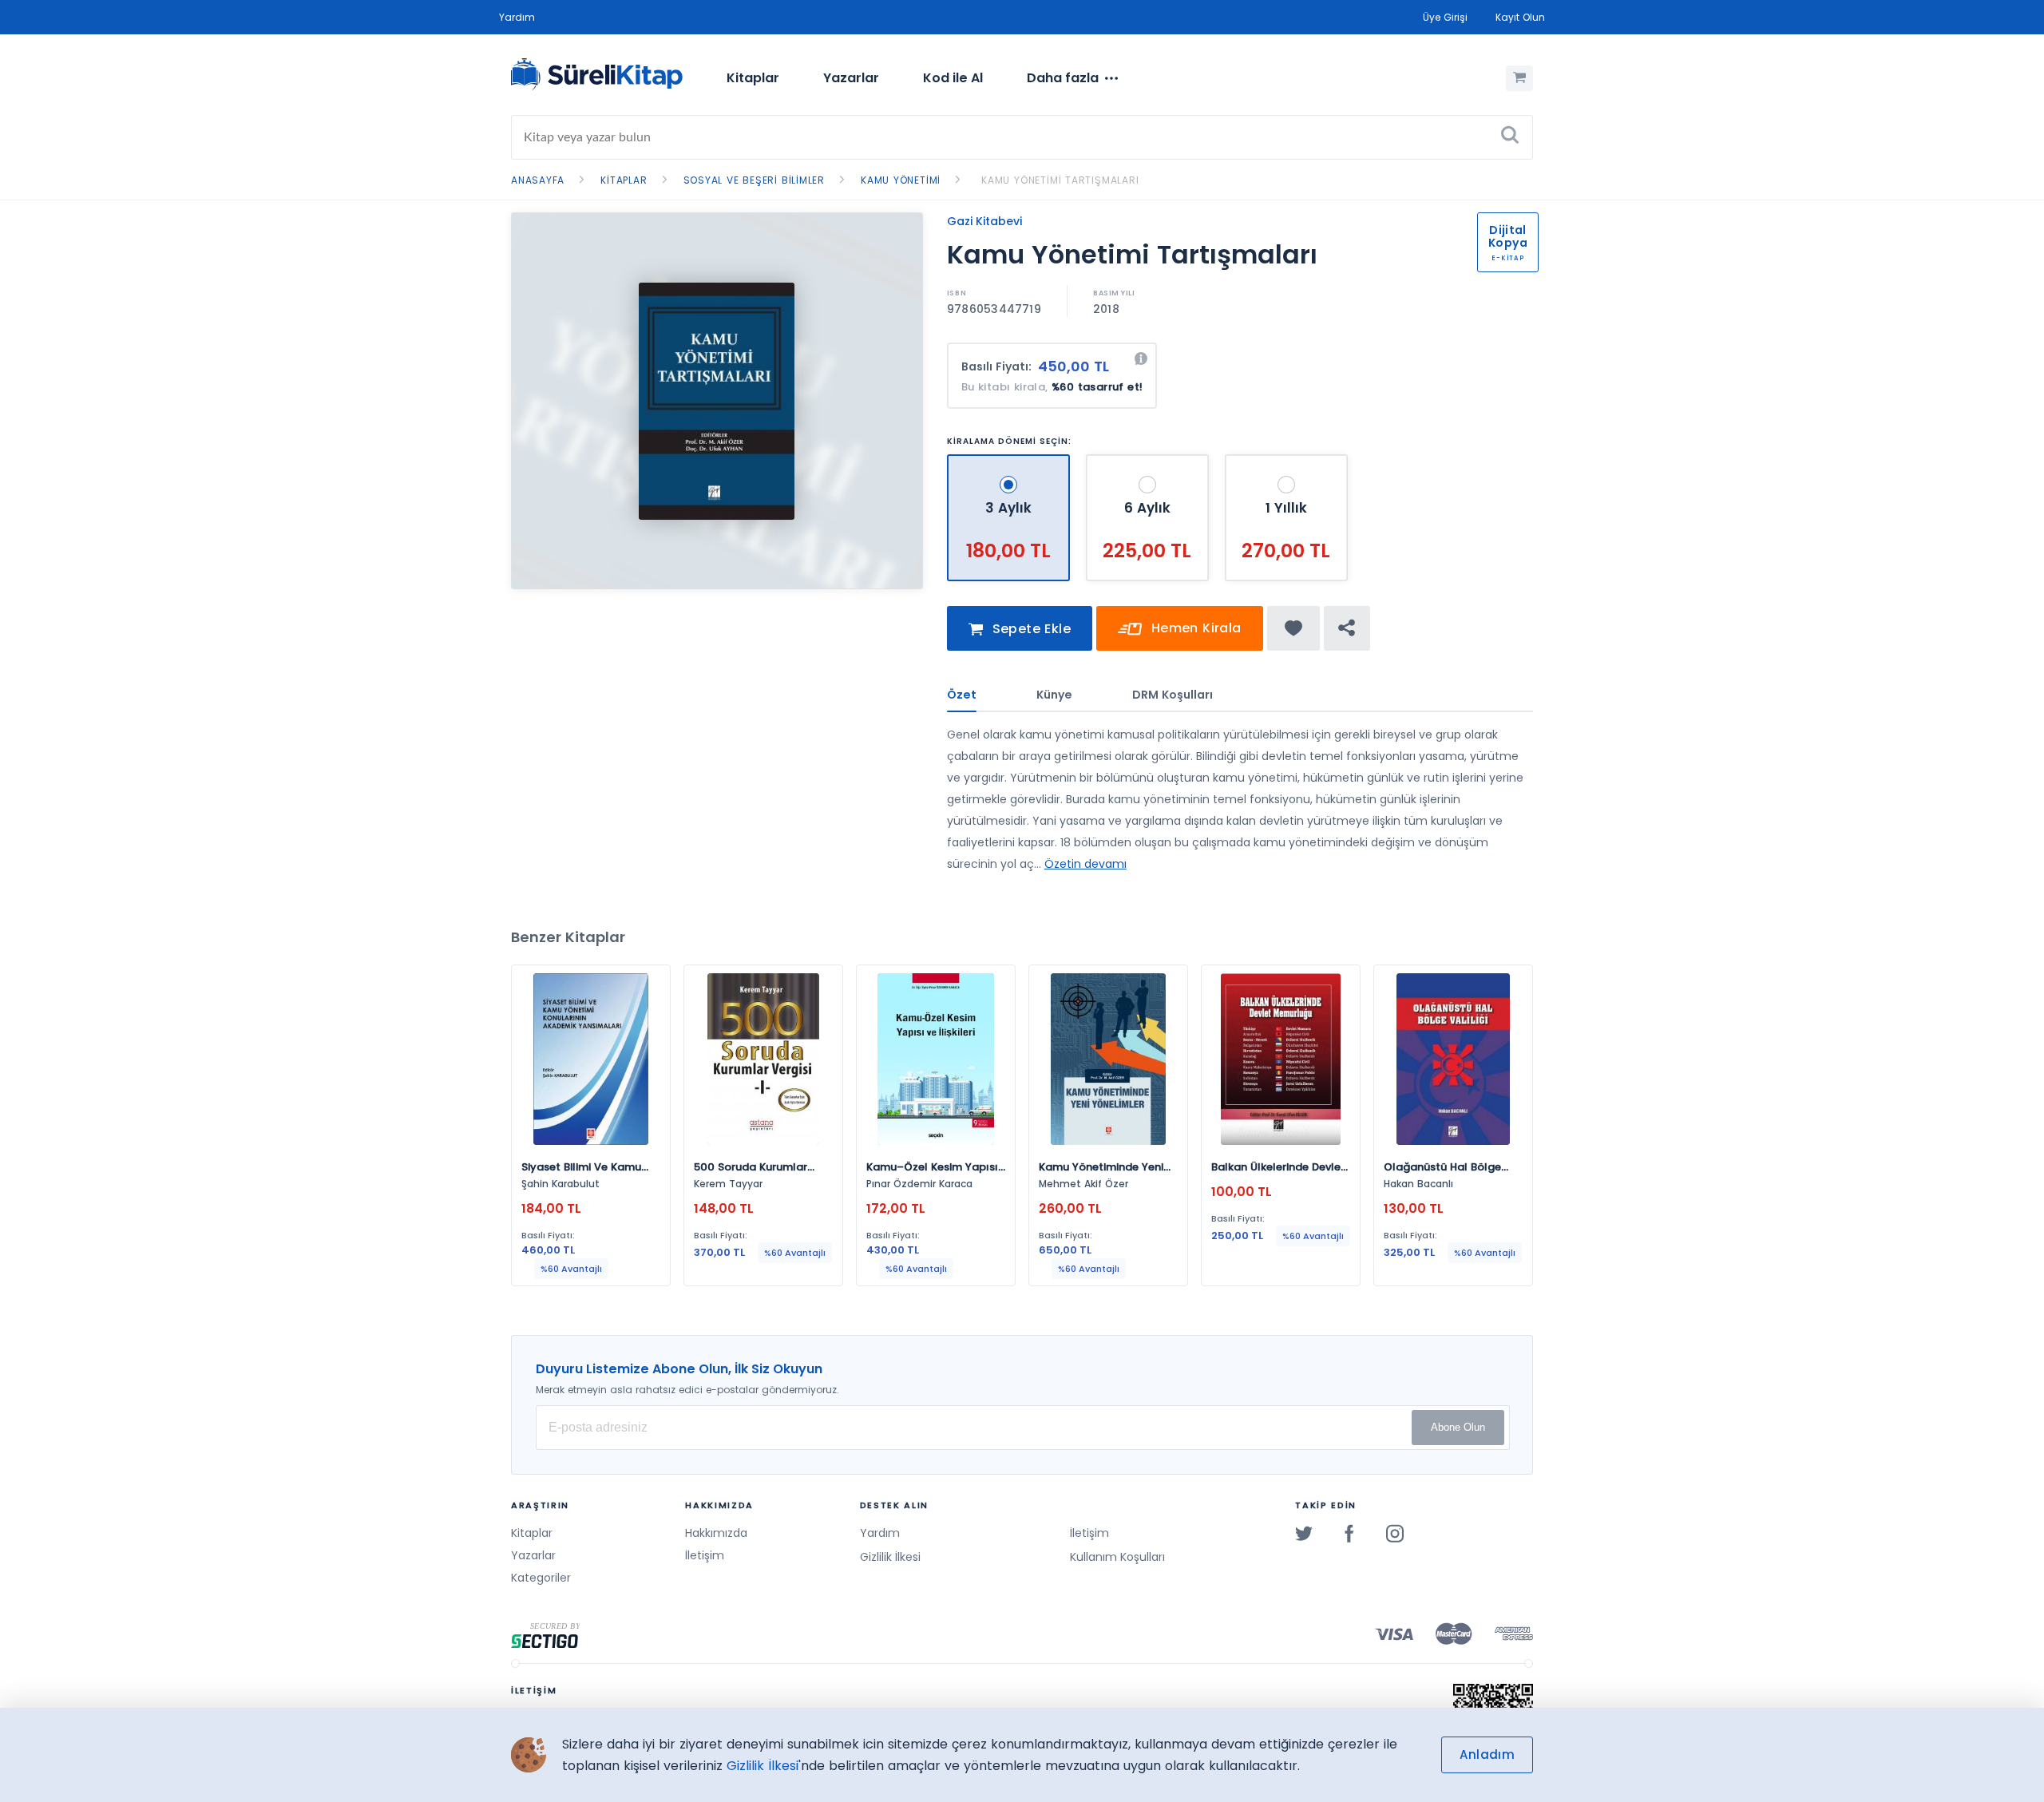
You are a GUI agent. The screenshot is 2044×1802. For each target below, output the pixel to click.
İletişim (705, 1555)
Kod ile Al (953, 78)
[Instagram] (1395, 1533)
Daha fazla (1063, 78)
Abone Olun (1458, 1427)
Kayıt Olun (1520, 17)
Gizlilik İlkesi (890, 1557)
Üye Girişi (1445, 17)
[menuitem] (753, 78)
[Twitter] (1304, 1533)
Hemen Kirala (1194, 628)
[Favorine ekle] (1294, 628)
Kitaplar (753, 78)
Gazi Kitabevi (984, 221)
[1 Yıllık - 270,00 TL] (1286, 461)
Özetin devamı (1085, 864)
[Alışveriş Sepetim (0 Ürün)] (1519, 78)
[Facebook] (1349, 1533)
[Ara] (1510, 137)
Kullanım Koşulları (1117, 1557)
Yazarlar (851, 78)
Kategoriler (541, 1578)
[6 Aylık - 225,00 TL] (1149, 461)
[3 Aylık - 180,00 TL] (1010, 461)
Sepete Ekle (1029, 629)
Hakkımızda (716, 1533)
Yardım (517, 17)
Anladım (1487, 1754)
